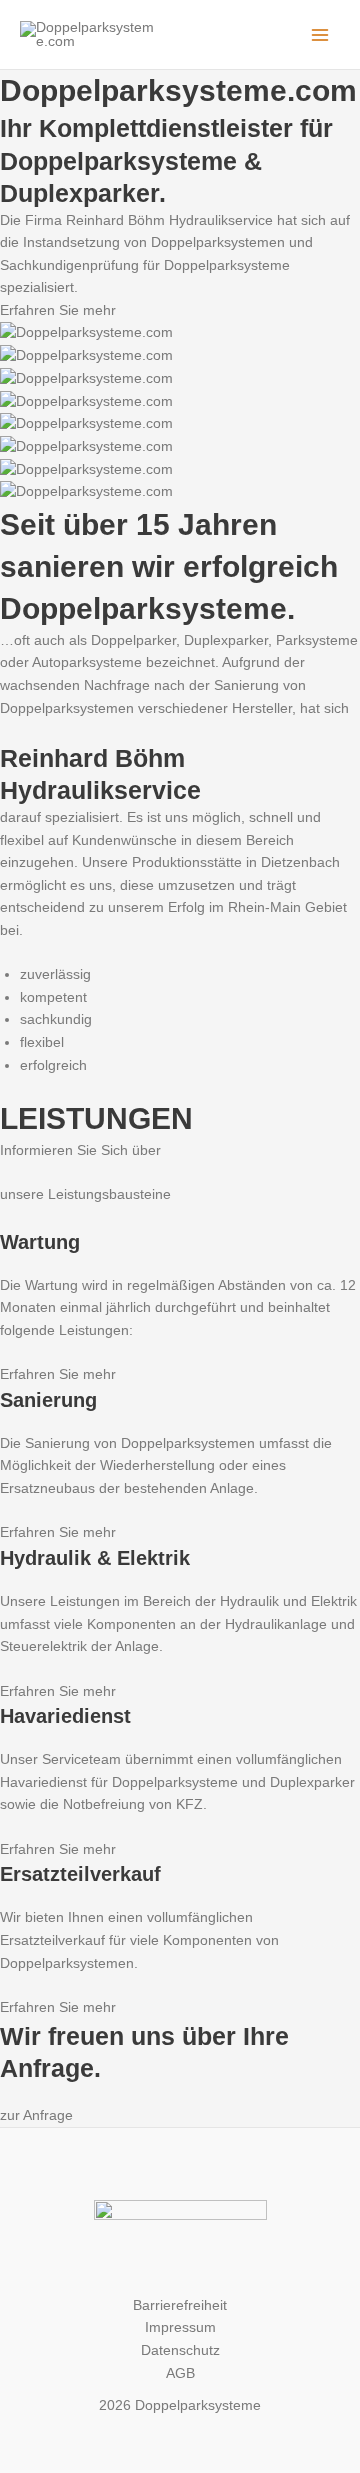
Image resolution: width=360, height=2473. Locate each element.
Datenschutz (180, 2350)
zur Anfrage (36, 2115)
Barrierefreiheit (180, 2305)
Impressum (180, 2327)
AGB (180, 2373)
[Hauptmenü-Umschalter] (320, 34)
